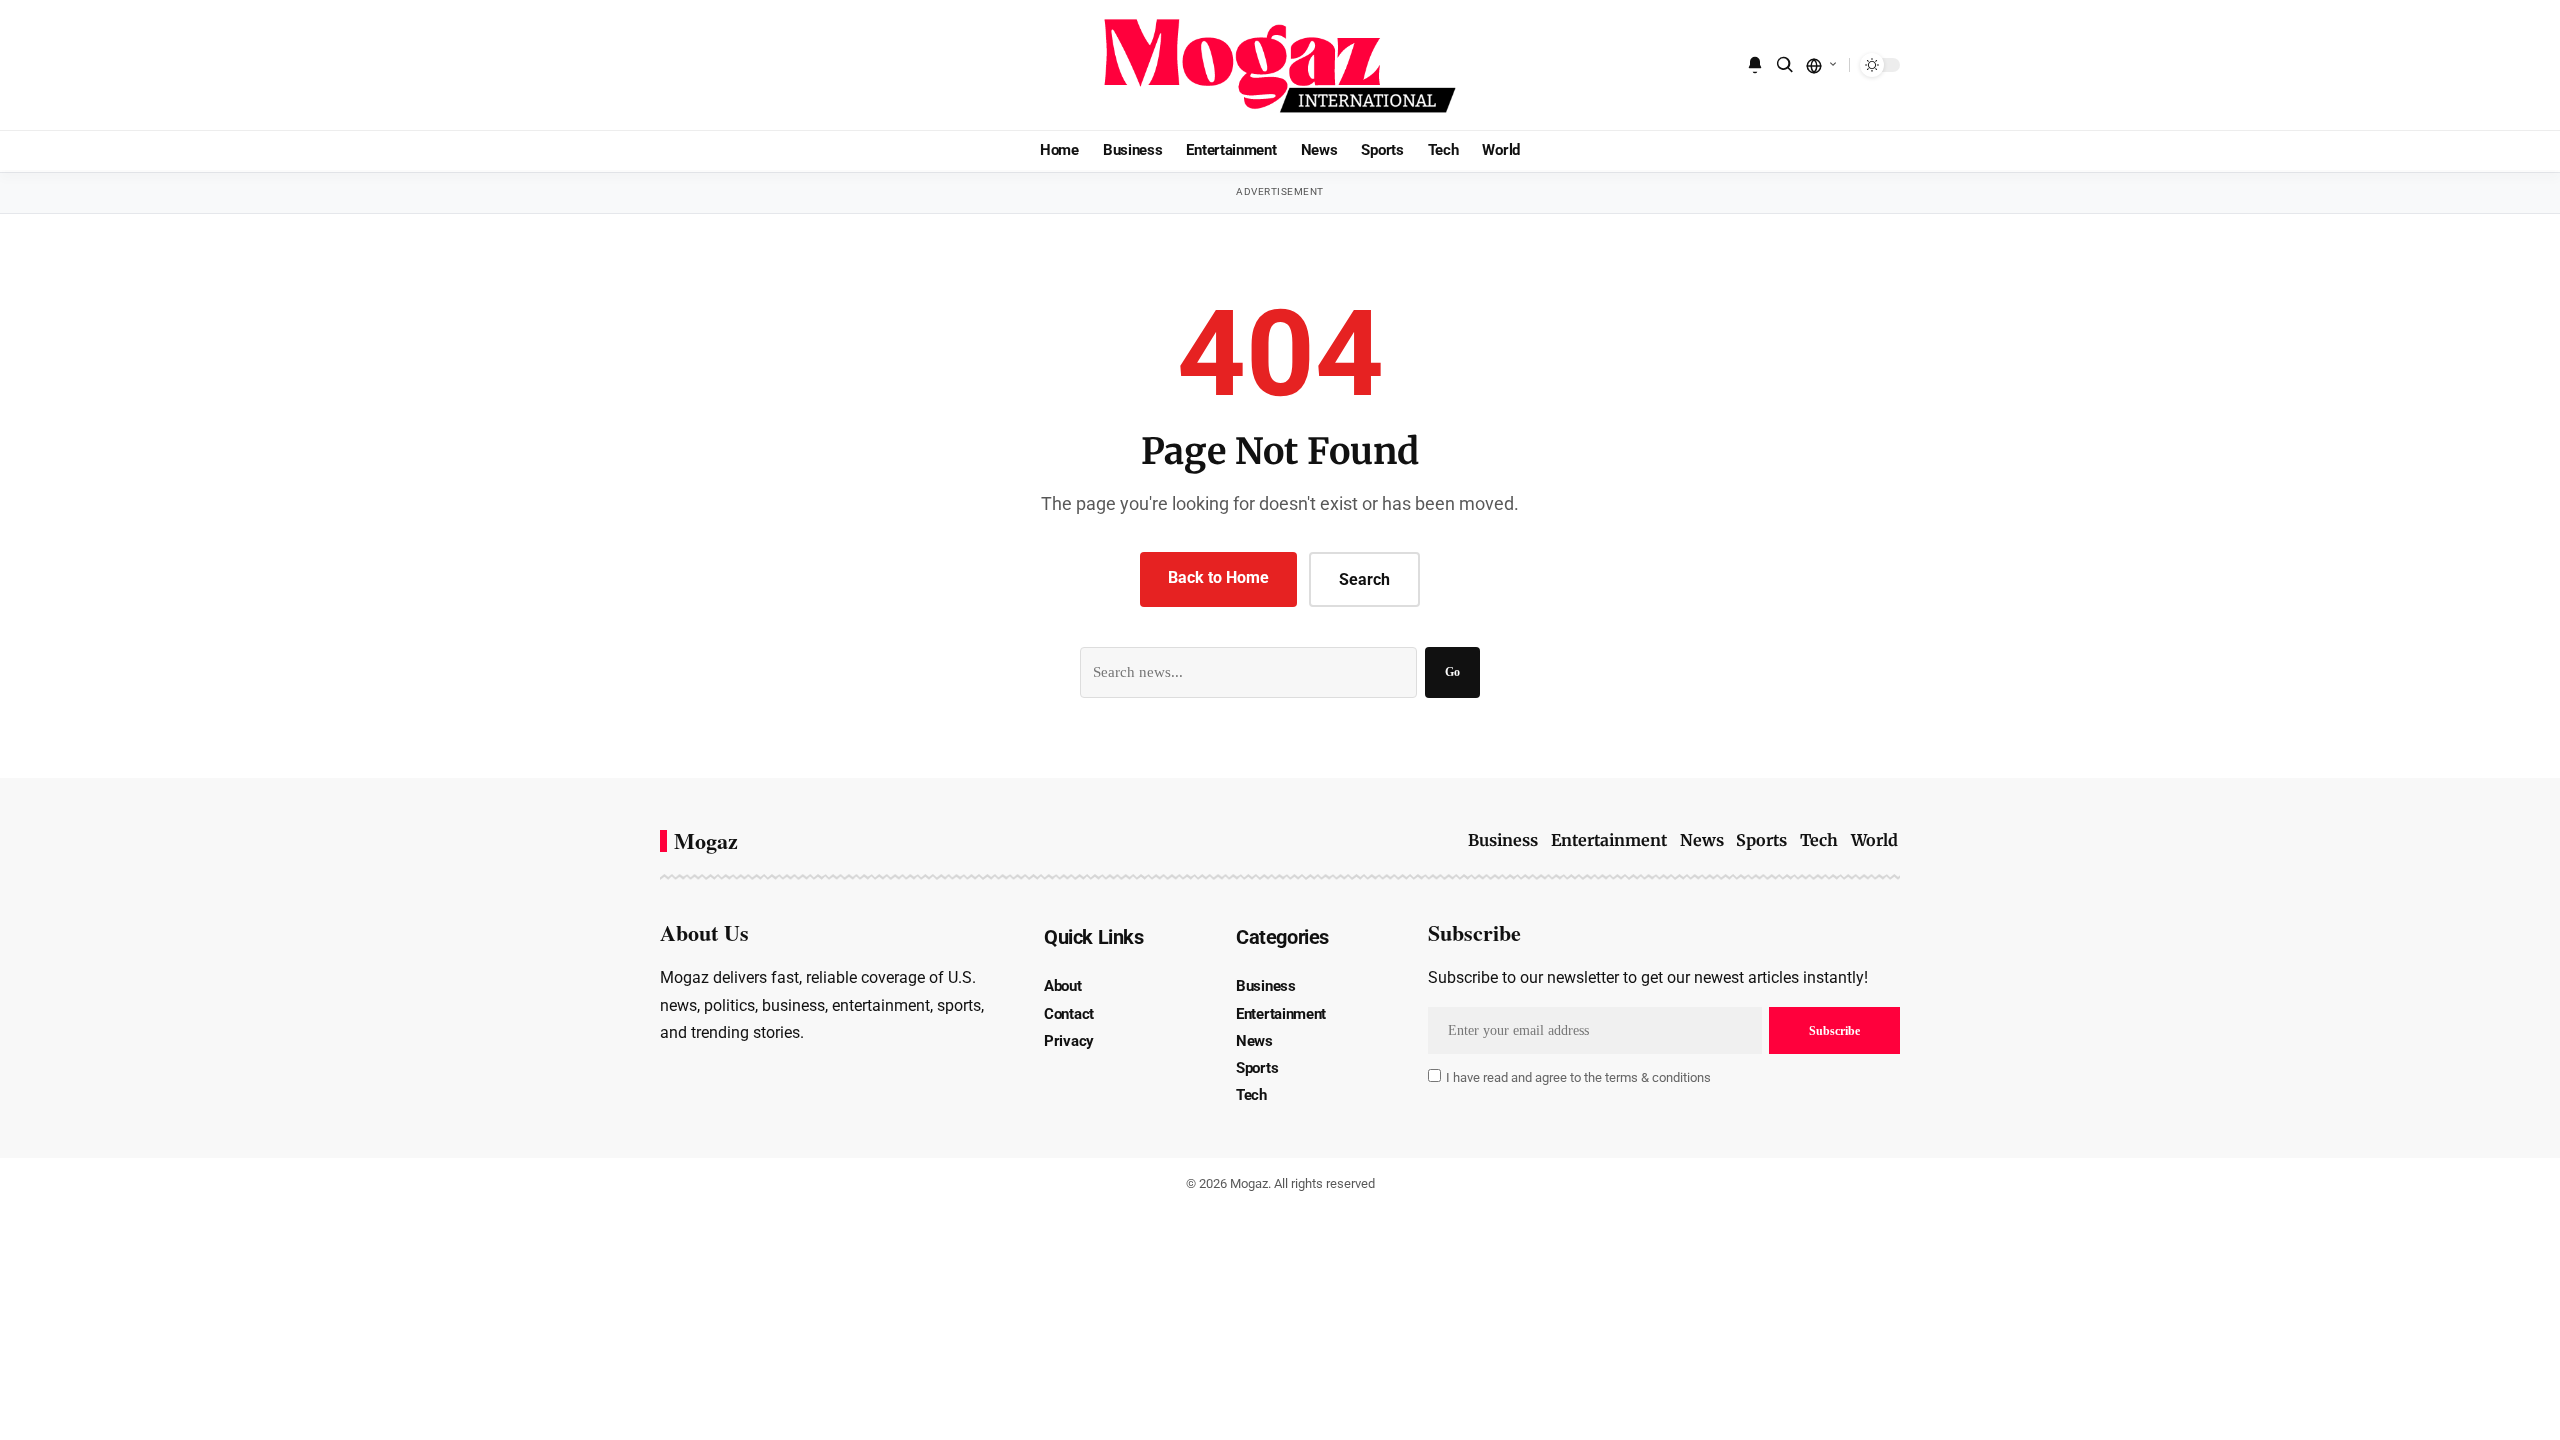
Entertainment (1609, 840)
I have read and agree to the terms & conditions (1578, 1077)
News (1702, 840)
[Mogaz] (1279, 65)
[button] (1785, 65)
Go (1452, 672)
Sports (1761, 840)
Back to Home (1218, 577)
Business (1503, 840)
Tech (1819, 840)
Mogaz (706, 841)
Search (1364, 579)
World (1874, 840)
